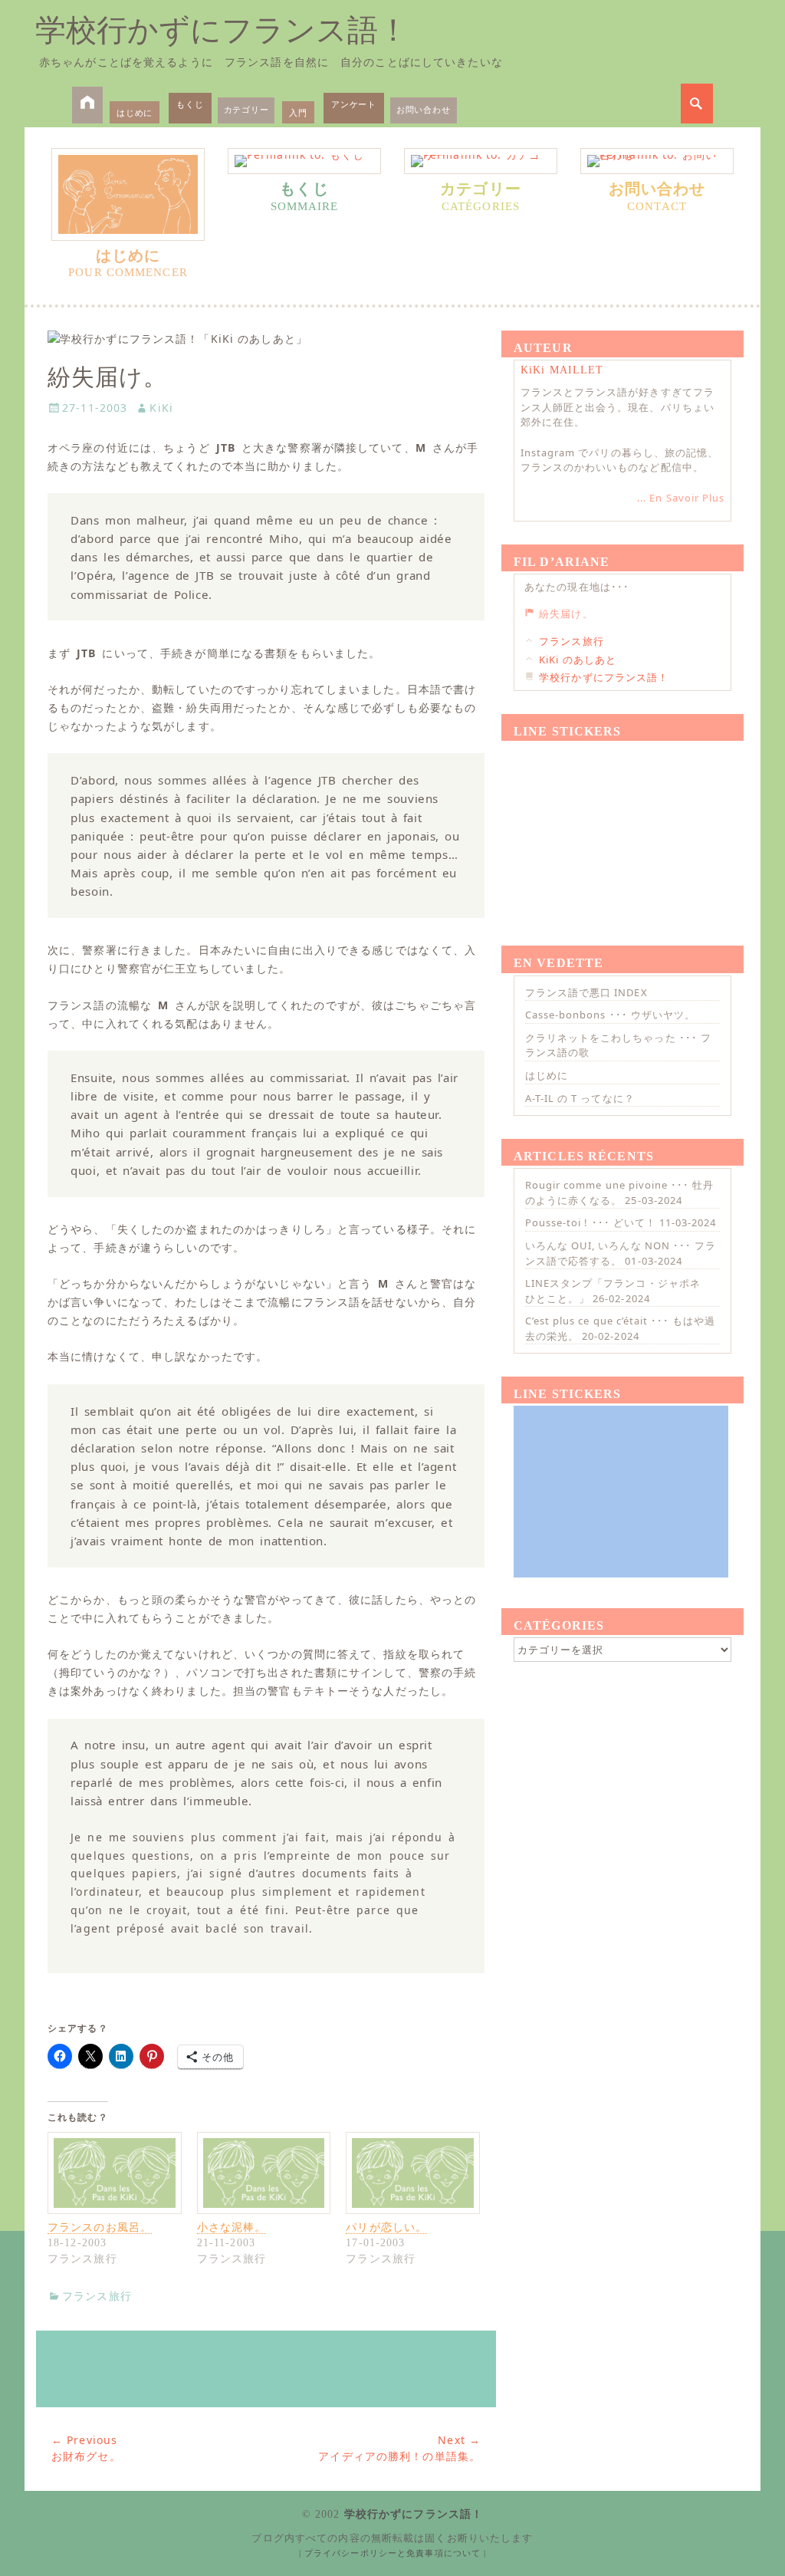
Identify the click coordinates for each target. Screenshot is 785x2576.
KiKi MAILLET (562, 370)
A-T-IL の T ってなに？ (580, 1098)
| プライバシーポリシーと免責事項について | (393, 2553)
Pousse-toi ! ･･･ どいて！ (591, 1222)
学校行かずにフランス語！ (222, 30)
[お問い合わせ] (657, 161)
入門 (298, 112)
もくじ (190, 104)
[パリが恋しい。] (413, 2173)
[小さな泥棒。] (264, 2173)
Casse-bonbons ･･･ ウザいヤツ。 (610, 1015)
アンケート (354, 104)
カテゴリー (246, 109)
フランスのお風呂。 (100, 2227)
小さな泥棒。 (232, 2227)
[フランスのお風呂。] (115, 2173)
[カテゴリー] (481, 161)
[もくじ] (304, 161)
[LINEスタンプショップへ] (266, 2369)
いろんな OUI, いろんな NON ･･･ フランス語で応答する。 (621, 1253)
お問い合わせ (424, 109)
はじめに (135, 112)
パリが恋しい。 (386, 2227)
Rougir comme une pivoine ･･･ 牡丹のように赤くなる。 (619, 1193)
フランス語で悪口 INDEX (586, 992)
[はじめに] (128, 194)
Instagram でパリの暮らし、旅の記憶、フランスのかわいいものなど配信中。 (619, 460)
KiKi (161, 408)
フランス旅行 (97, 2296)
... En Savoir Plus (681, 498)
